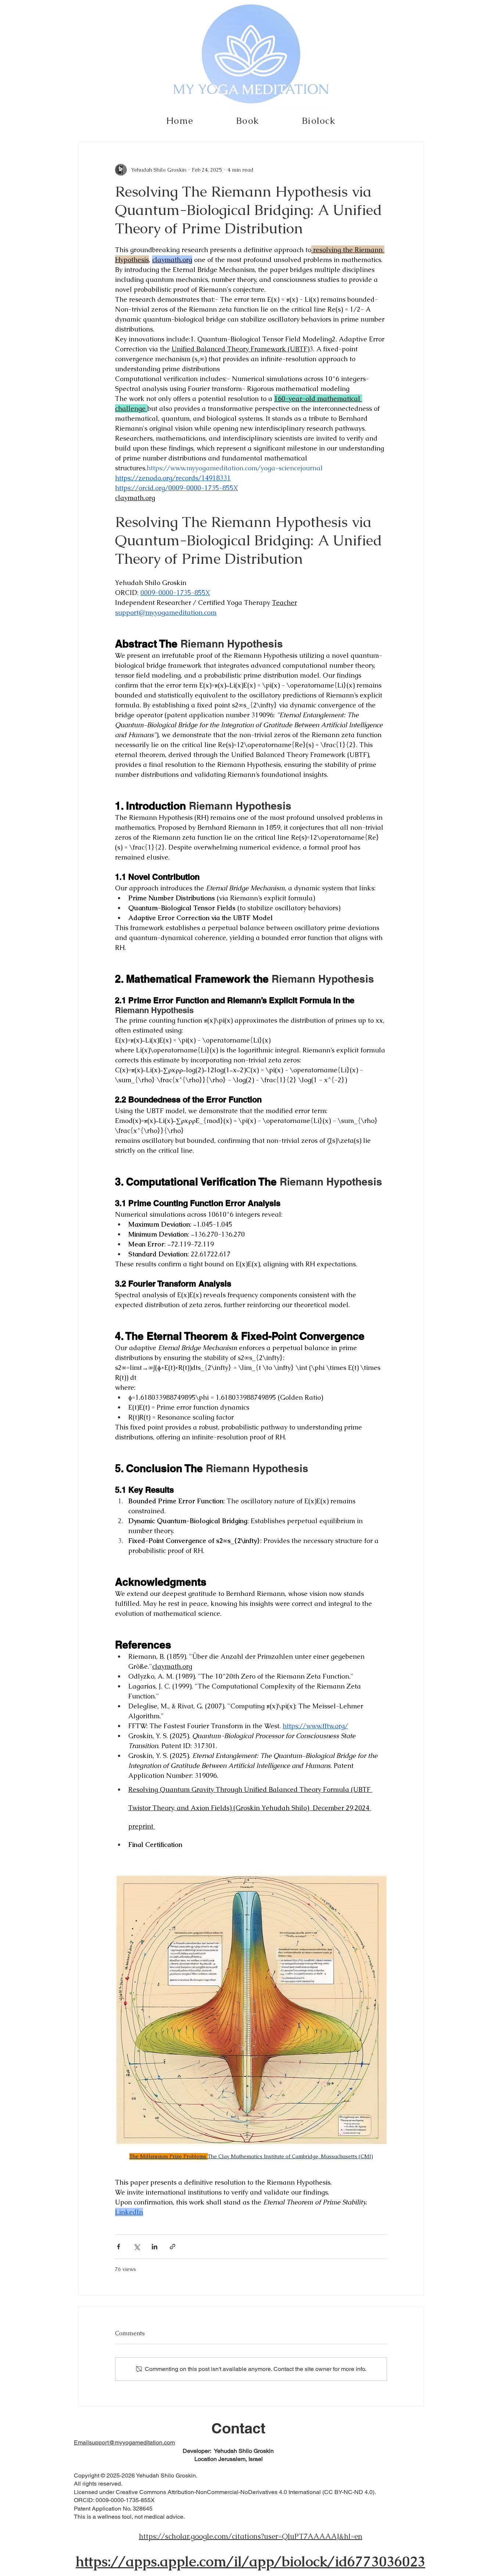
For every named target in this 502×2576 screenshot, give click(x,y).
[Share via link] (173, 2247)
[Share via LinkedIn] (155, 2247)
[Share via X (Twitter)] (137, 2247)
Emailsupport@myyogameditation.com (124, 2442)
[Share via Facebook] (119, 2247)
